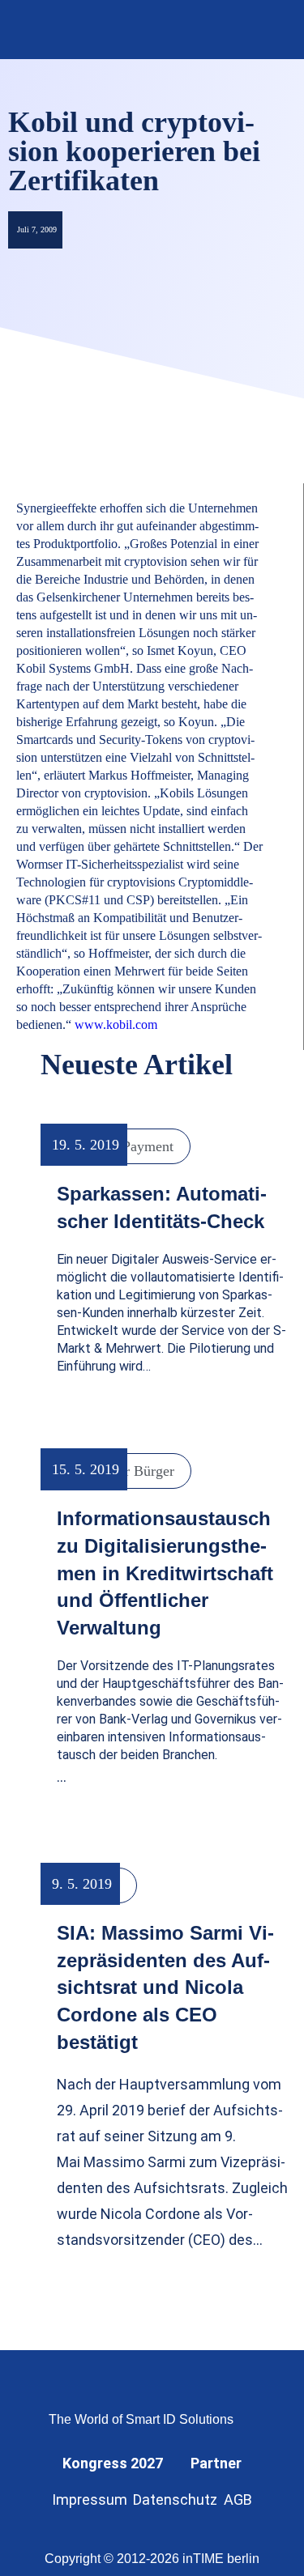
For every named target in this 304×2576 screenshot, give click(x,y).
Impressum (90, 2499)
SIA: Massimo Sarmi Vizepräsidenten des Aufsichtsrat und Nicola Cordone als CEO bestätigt (165, 1987)
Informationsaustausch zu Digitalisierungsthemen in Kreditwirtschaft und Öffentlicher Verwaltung (165, 1573)
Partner (216, 2463)
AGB (238, 2499)
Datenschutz (175, 2499)
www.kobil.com (118, 1024)
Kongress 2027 (113, 2463)
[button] (270, 30)
